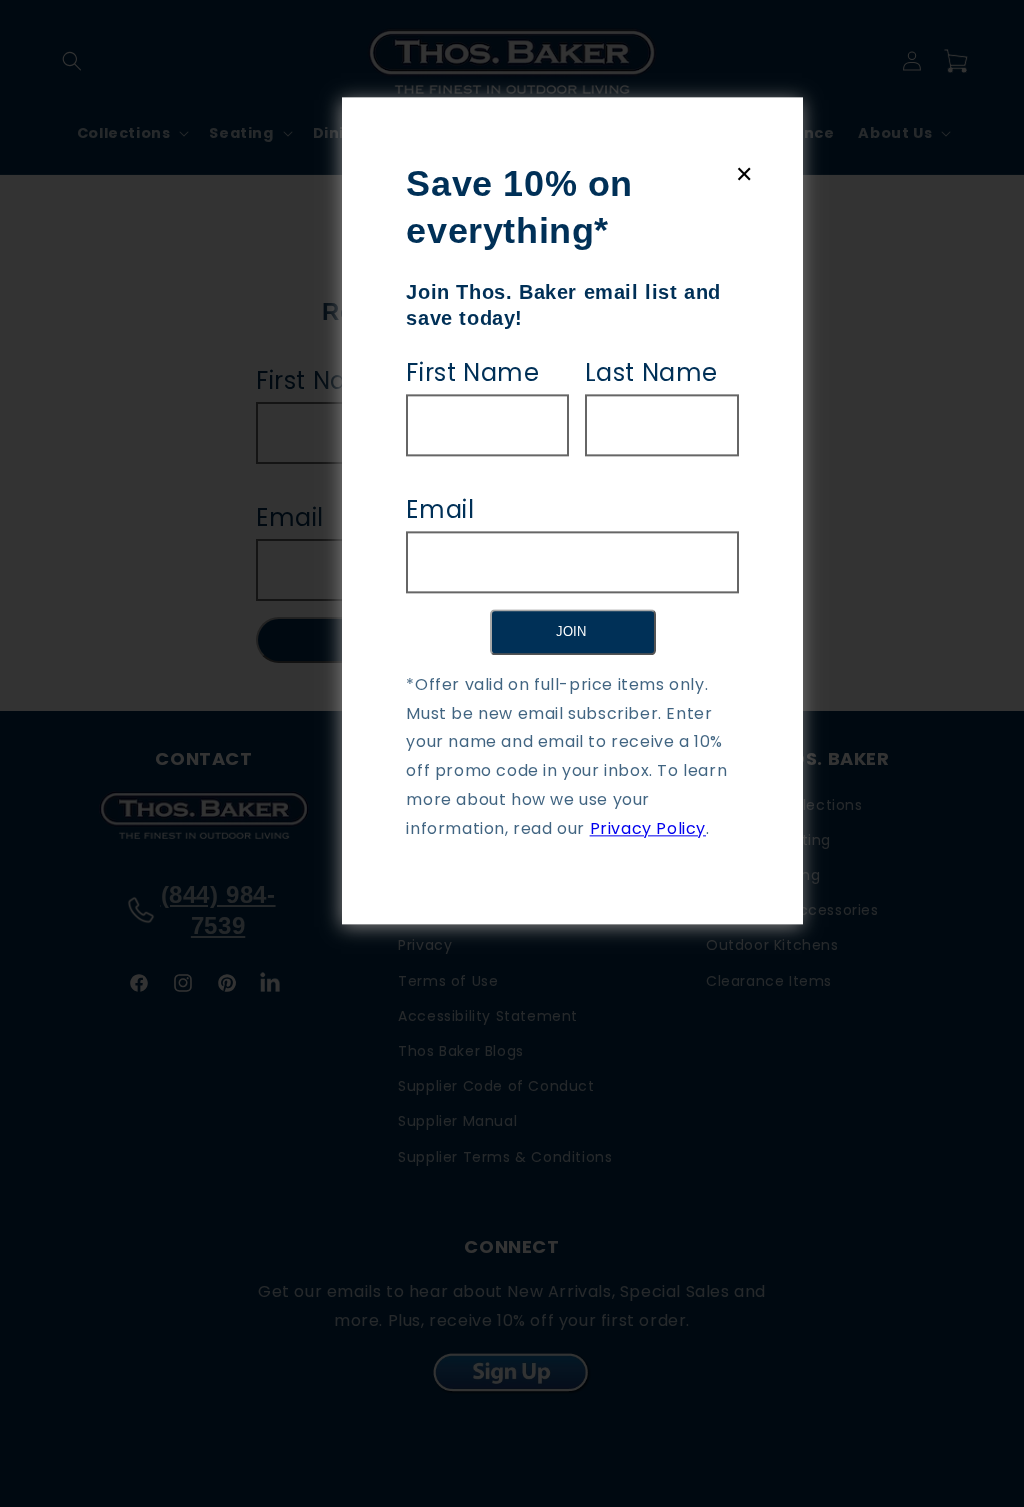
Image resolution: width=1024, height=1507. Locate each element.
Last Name (651, 372)
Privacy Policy (648, 828)
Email (440, 509)
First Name (472, 372)
